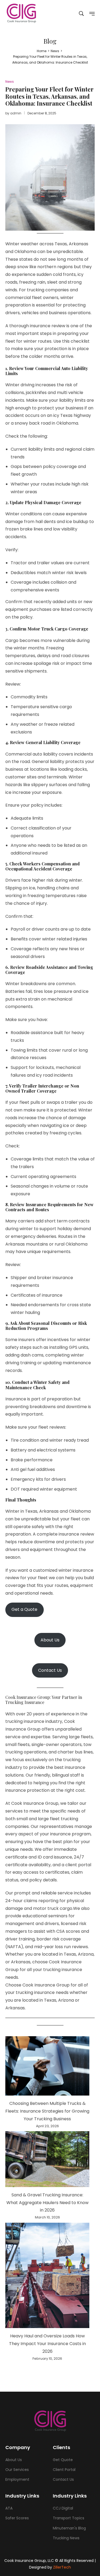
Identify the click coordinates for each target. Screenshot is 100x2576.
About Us (50, 1640)
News (10, 82)
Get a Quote (24, 1609)
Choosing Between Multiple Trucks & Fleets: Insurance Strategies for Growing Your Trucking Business (47, 2111)
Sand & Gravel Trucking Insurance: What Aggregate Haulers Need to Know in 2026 (47, 2203)
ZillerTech (62, 2567)
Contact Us (50, 1670)
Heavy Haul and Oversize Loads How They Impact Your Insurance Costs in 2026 (47, 2344)
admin (16, 113)
